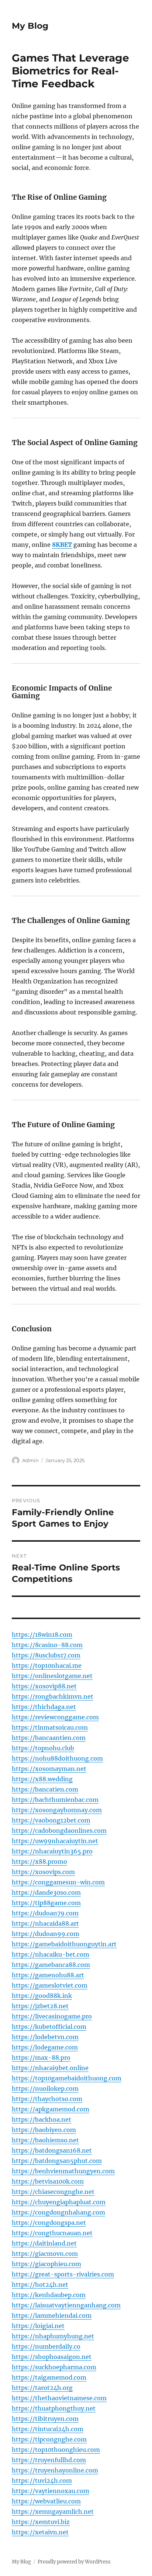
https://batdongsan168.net (52, 2150)
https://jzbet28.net (40, 2006)
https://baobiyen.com (44, 2130)
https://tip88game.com (46, 1903)
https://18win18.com (42, 1635)
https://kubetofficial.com (49, 2027)
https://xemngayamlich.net (53, 2512)
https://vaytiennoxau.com (51, 2491)
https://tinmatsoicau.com (50, 1727)
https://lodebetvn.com (45, 2037)
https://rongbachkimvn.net (53, 1696)
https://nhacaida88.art (45, 1923)
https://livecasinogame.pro (52, 2016)
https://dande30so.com (46, 1892)
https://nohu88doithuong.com (57, 1758)
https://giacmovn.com (45, 2254)
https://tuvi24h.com (42, 2481)
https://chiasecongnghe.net (53, 2192)
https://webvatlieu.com (46, 2501)
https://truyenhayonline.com (55, 2470)
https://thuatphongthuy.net (54, 2408)
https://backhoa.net (42, 2119)
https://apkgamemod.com (51, 2109)
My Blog (30, 26)
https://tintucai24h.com (48, 2429)
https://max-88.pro (41, 2058)
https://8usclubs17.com (46, 1655)
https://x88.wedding (42, 1779)
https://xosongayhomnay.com (57, 1810)
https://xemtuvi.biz (41, 2522)
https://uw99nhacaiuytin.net (55, 1841)
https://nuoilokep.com (45, 2089)
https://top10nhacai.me (47, 1666)
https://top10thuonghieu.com (56, 2450)
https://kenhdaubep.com (49, 2295)
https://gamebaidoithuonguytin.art (64, 1944)
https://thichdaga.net (44, 1707)
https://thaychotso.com (47, 2099)
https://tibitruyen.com (45, 2419)
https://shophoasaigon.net (52, 2357)
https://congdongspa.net (49, 2223)
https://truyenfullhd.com (49, 2460)
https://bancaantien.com (49, 1738)
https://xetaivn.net (40, 2532)
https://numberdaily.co (46, 2346)
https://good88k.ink (42, 1996)
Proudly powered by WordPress (74, 2562)
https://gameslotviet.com (50, 1985)
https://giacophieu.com (46, 2264)
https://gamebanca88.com (51, 1965)
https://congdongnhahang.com (58, 2212)
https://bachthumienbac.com (55, 1800)
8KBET (62, 545)
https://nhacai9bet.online (50, 2068)
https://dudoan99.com (46, 1934)
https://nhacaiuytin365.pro (52, 1851)
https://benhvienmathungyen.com (63, 2171)
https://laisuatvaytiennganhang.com (66, 2305)
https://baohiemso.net (45, 2140)
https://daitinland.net (44, 2243)
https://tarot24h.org (42, 2388)
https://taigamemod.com (49, 2377)
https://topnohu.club (43, 1748)
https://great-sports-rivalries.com (63, 2274)
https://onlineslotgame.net (52, 1676)
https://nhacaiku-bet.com (51, 1954)
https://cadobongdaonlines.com (59, 1831)
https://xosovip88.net (44, 1686)
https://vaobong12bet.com (51, 1820)
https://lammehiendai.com (52, 2315)
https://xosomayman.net (49, 1769)
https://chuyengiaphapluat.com (59, 2202)
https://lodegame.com (45, 2047)
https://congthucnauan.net (52, 2233)
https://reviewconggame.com (55, 1717)
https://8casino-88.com (47, 1645)
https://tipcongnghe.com (49, 2439)
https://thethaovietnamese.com (59, 2398)
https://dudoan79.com (45, 1913)
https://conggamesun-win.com (58, 1882)
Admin (30, 1460)
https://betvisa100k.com (48, 2181)
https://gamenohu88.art (48, 1975)
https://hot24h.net (40, 2285)
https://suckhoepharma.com (54, 2367)
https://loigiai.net (38, 2326)
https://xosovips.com (43, 1872)
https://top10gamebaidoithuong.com (67, 2078)
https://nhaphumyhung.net (53, 2336)
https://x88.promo (39, 1862)
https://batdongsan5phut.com (57, 2161)
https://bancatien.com (45, 1789)
